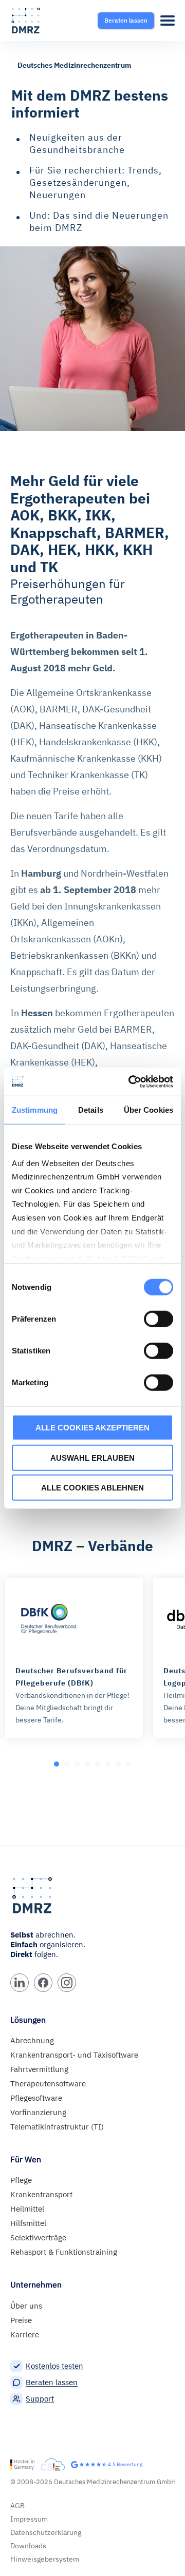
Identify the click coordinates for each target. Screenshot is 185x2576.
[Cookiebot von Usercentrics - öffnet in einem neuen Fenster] (131, 1081)
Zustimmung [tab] (35, 1110)
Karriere (25, 2335)
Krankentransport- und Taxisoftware (74, 2055)
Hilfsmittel (28, 2223)
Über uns (26, 2306)
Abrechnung (32, 2040)
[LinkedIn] (20, 1983)
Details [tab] (91, 1110)
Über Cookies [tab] (149, 1110)
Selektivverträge (38, 2238)
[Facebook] (43, 1983)
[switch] (159, 1319)
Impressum (29, 2519)
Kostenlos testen (54, 2366)
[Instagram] (67, 1983)
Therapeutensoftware (48, 2084)
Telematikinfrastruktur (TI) (57, 2127)
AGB (17, 2506)
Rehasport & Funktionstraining (64, 2252)
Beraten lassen (52, 2382)
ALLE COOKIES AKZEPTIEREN (92, 1428)
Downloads (28, 2546)
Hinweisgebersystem (45, 2559)
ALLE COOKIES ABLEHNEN (92, 1488)
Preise (21, 2320)
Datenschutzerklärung (46, 2532)
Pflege (21, 2180)
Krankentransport (41, 2194)
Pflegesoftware (36, 2098)
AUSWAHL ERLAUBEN (92, 1457)
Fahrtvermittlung (39, 2069)
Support (40, 2399)
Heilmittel (27, 2209)
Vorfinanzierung (38, 2112)
